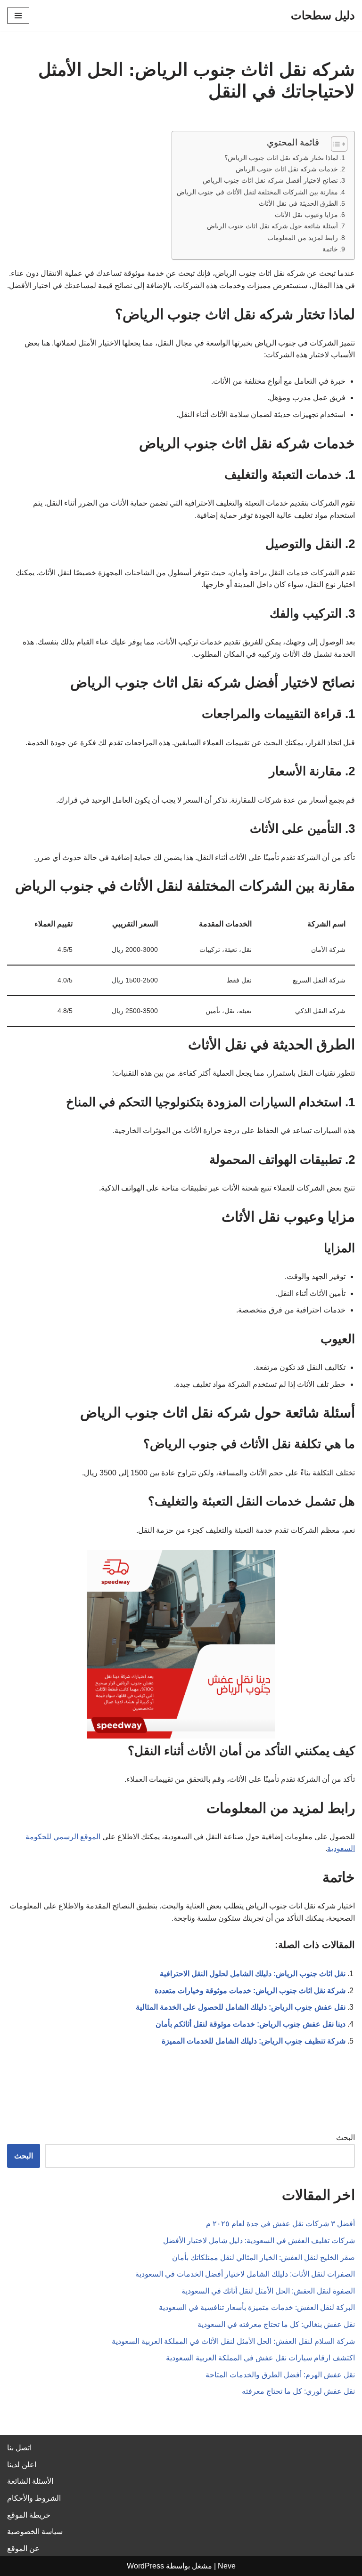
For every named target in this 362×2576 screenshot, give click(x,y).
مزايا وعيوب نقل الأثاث (306, 215)
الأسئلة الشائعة (30, 2481)
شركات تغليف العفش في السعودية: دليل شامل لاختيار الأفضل (259, 2241)
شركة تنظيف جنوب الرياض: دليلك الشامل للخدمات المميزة (254, 2041)
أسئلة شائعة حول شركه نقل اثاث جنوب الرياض (272, 226)
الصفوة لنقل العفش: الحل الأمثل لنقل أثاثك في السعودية (268, 2291)
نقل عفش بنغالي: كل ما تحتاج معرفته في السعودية (276, 2324)
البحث (346, 2137)
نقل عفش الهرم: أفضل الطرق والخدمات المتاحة (280, 2375)
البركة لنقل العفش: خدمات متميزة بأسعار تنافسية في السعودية (257, 2307)
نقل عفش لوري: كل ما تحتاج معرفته (298, 2391)
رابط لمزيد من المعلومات (303, 238)
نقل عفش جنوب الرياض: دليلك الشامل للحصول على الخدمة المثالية (241, 2007)
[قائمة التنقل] (18, 16)
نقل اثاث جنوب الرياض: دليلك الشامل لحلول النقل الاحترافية (253, 1974)
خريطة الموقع (29, 2515)
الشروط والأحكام (34, 2498)
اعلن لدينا (22, 2465)
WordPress (145, 2566)
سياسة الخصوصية (35, 2532)
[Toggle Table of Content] (334, 144)
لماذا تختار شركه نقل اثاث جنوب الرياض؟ (281, 158)
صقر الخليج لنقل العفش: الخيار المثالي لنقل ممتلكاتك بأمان (263, 2258)
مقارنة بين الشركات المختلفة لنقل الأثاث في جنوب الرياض (257, 192)
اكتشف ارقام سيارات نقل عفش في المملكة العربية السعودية (260, 2358)
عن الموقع (23, 2548)
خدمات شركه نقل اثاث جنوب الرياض (287, 169)
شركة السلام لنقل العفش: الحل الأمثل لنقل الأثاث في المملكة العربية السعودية (233, 2341)
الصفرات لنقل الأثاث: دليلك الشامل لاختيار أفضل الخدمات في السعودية (245, 2274)
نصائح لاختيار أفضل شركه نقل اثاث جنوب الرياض (270, 180)
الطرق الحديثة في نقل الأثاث (298, 203)
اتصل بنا (19, 2448)
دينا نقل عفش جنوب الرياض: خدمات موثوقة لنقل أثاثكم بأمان (251, 2024)
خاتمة (330, 249)
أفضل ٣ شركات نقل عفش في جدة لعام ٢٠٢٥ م (280, 2224)
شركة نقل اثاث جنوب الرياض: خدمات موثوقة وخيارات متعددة (250, 1991)
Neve (227, 2566)
